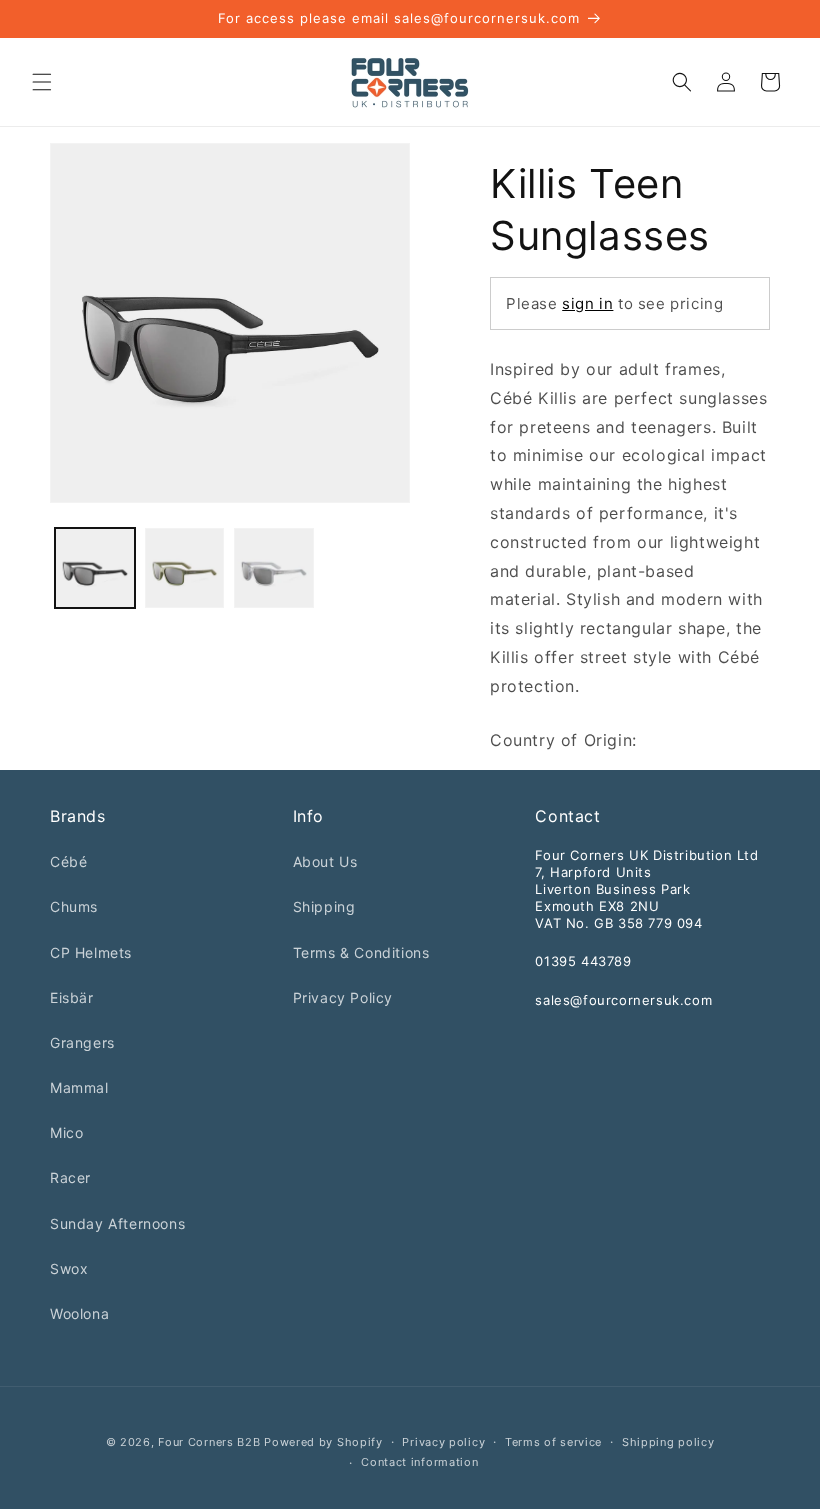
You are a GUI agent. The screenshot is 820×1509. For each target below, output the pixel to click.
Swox (69, 1268)
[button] (42, 82)
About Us (325, 861)
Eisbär (72, 997)
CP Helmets (91, 952)
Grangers (82, 1042)
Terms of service (553, 1442)
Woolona (79, 1313)
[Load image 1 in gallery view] (95, 568)
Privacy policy (443, 1442)
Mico (66, 1132)
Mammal (79, 1087)
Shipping (324, 906)
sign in (587, 303)
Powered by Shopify (323, 1442)
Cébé (68, 861)
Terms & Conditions (361, 952)
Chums (74, 906)
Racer (70, 1177)
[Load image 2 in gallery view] (185, 568)
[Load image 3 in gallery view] (274, 568)
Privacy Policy (343, 997)
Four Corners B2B (209, 1442)
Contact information (419, 1462)
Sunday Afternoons (117, 1223)
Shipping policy (668, 1442)
